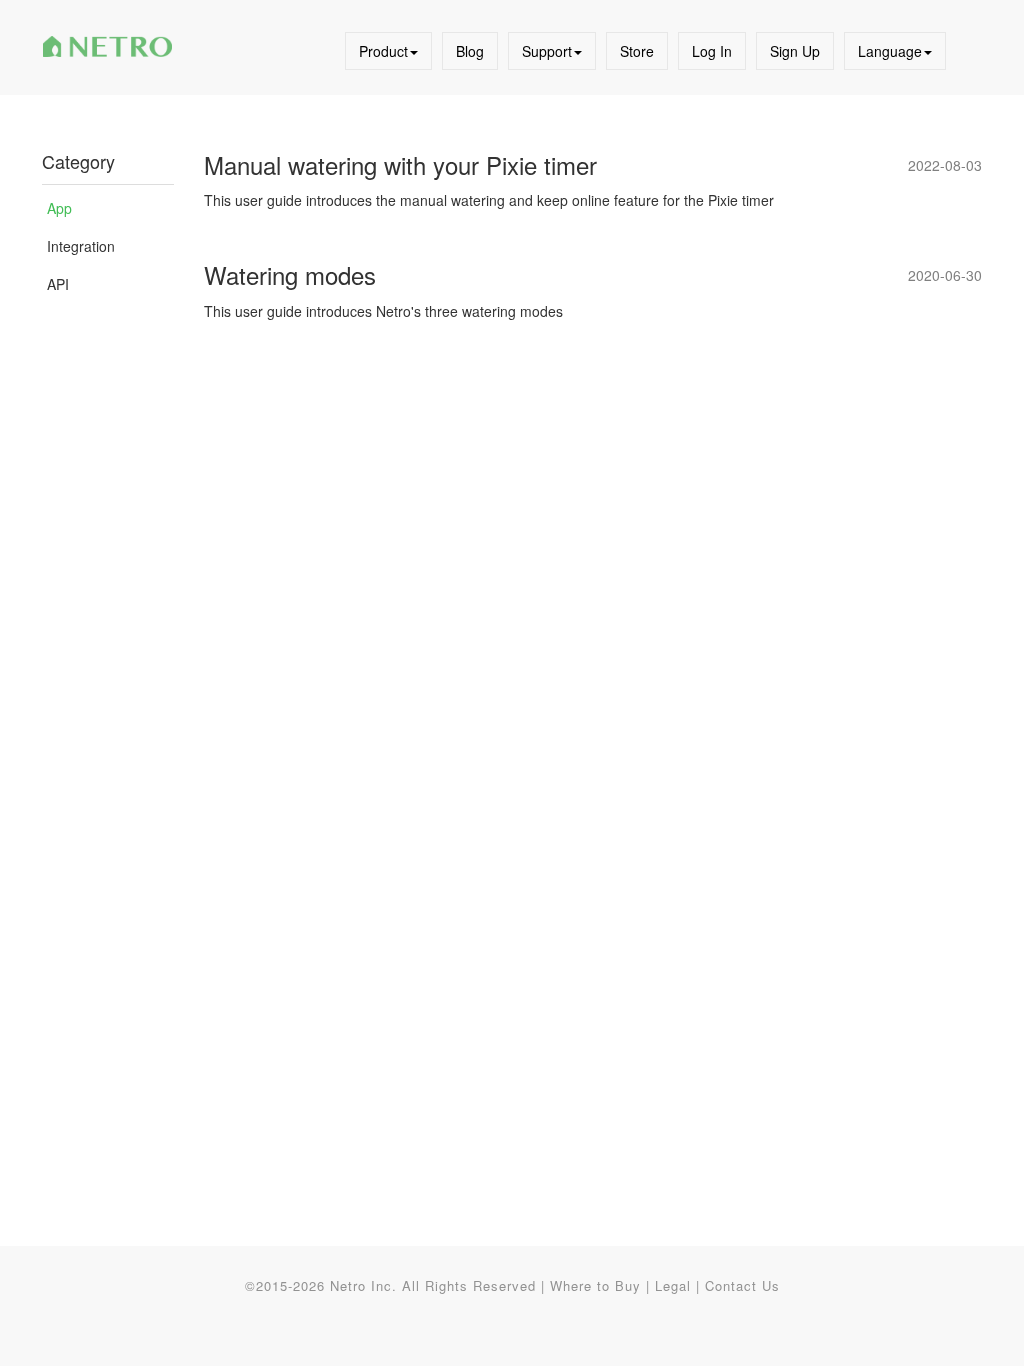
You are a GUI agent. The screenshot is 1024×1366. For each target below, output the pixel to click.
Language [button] (890, 51)
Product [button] (383, 51)
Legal (673, 1285)
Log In (712, 51)
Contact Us (742, 1285)
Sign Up (795, 51)
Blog (470, 51)
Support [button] (547, 51)
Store (637, 51)
